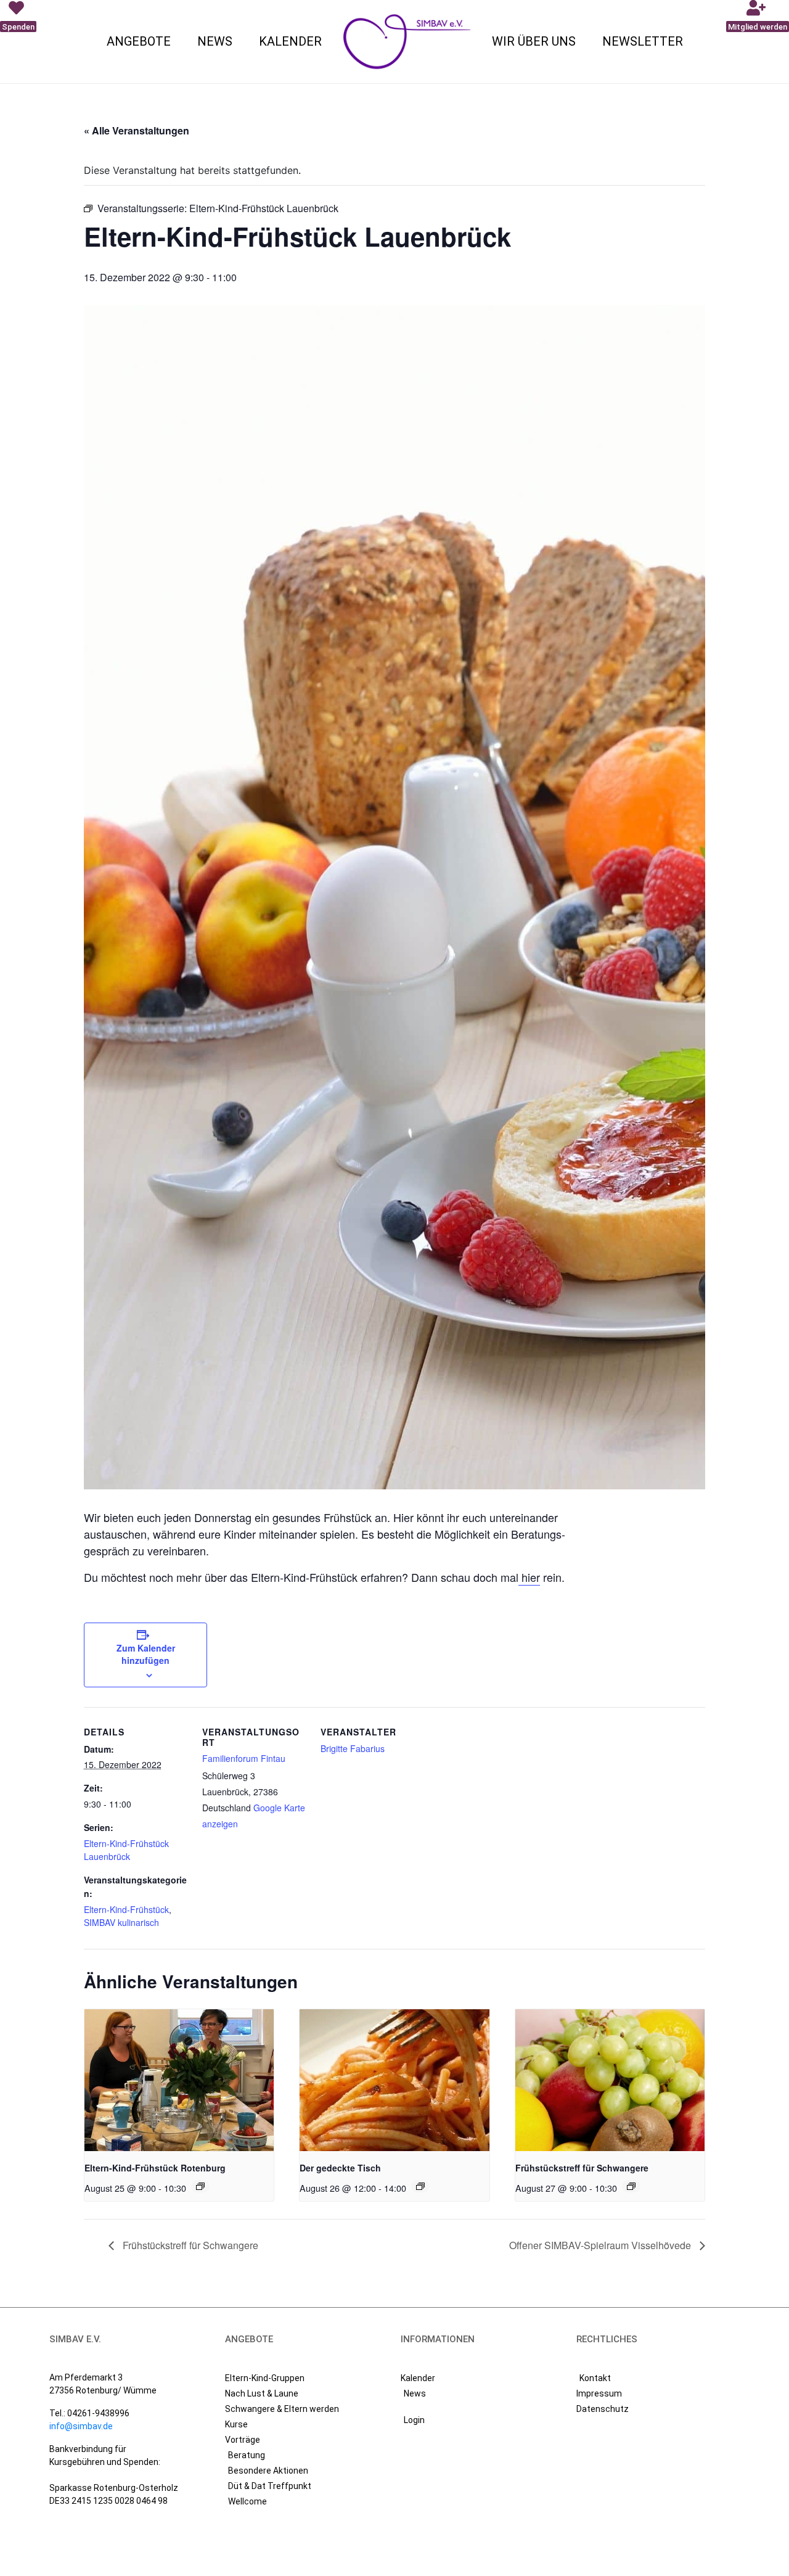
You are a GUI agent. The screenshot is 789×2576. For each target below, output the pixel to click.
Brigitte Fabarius (353, 1748)
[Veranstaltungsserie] (200, 2186)
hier (529, 1577)
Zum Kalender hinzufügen (146, 1654)
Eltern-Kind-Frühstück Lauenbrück (126, 1850)
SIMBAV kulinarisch (121, 1922)
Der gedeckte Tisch (340, 2168)
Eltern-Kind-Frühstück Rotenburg (155, 2168)
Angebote (139, 41)
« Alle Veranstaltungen (137, 130)
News (215, 41)
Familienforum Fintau (244, 1758)
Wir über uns (534, 41)
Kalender (290, 41)
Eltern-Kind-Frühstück (126, 1909)
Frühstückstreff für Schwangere (582, 2168)
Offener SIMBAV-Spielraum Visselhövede (601, 2245)
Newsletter (643, 41)
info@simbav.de (81, 2426)
